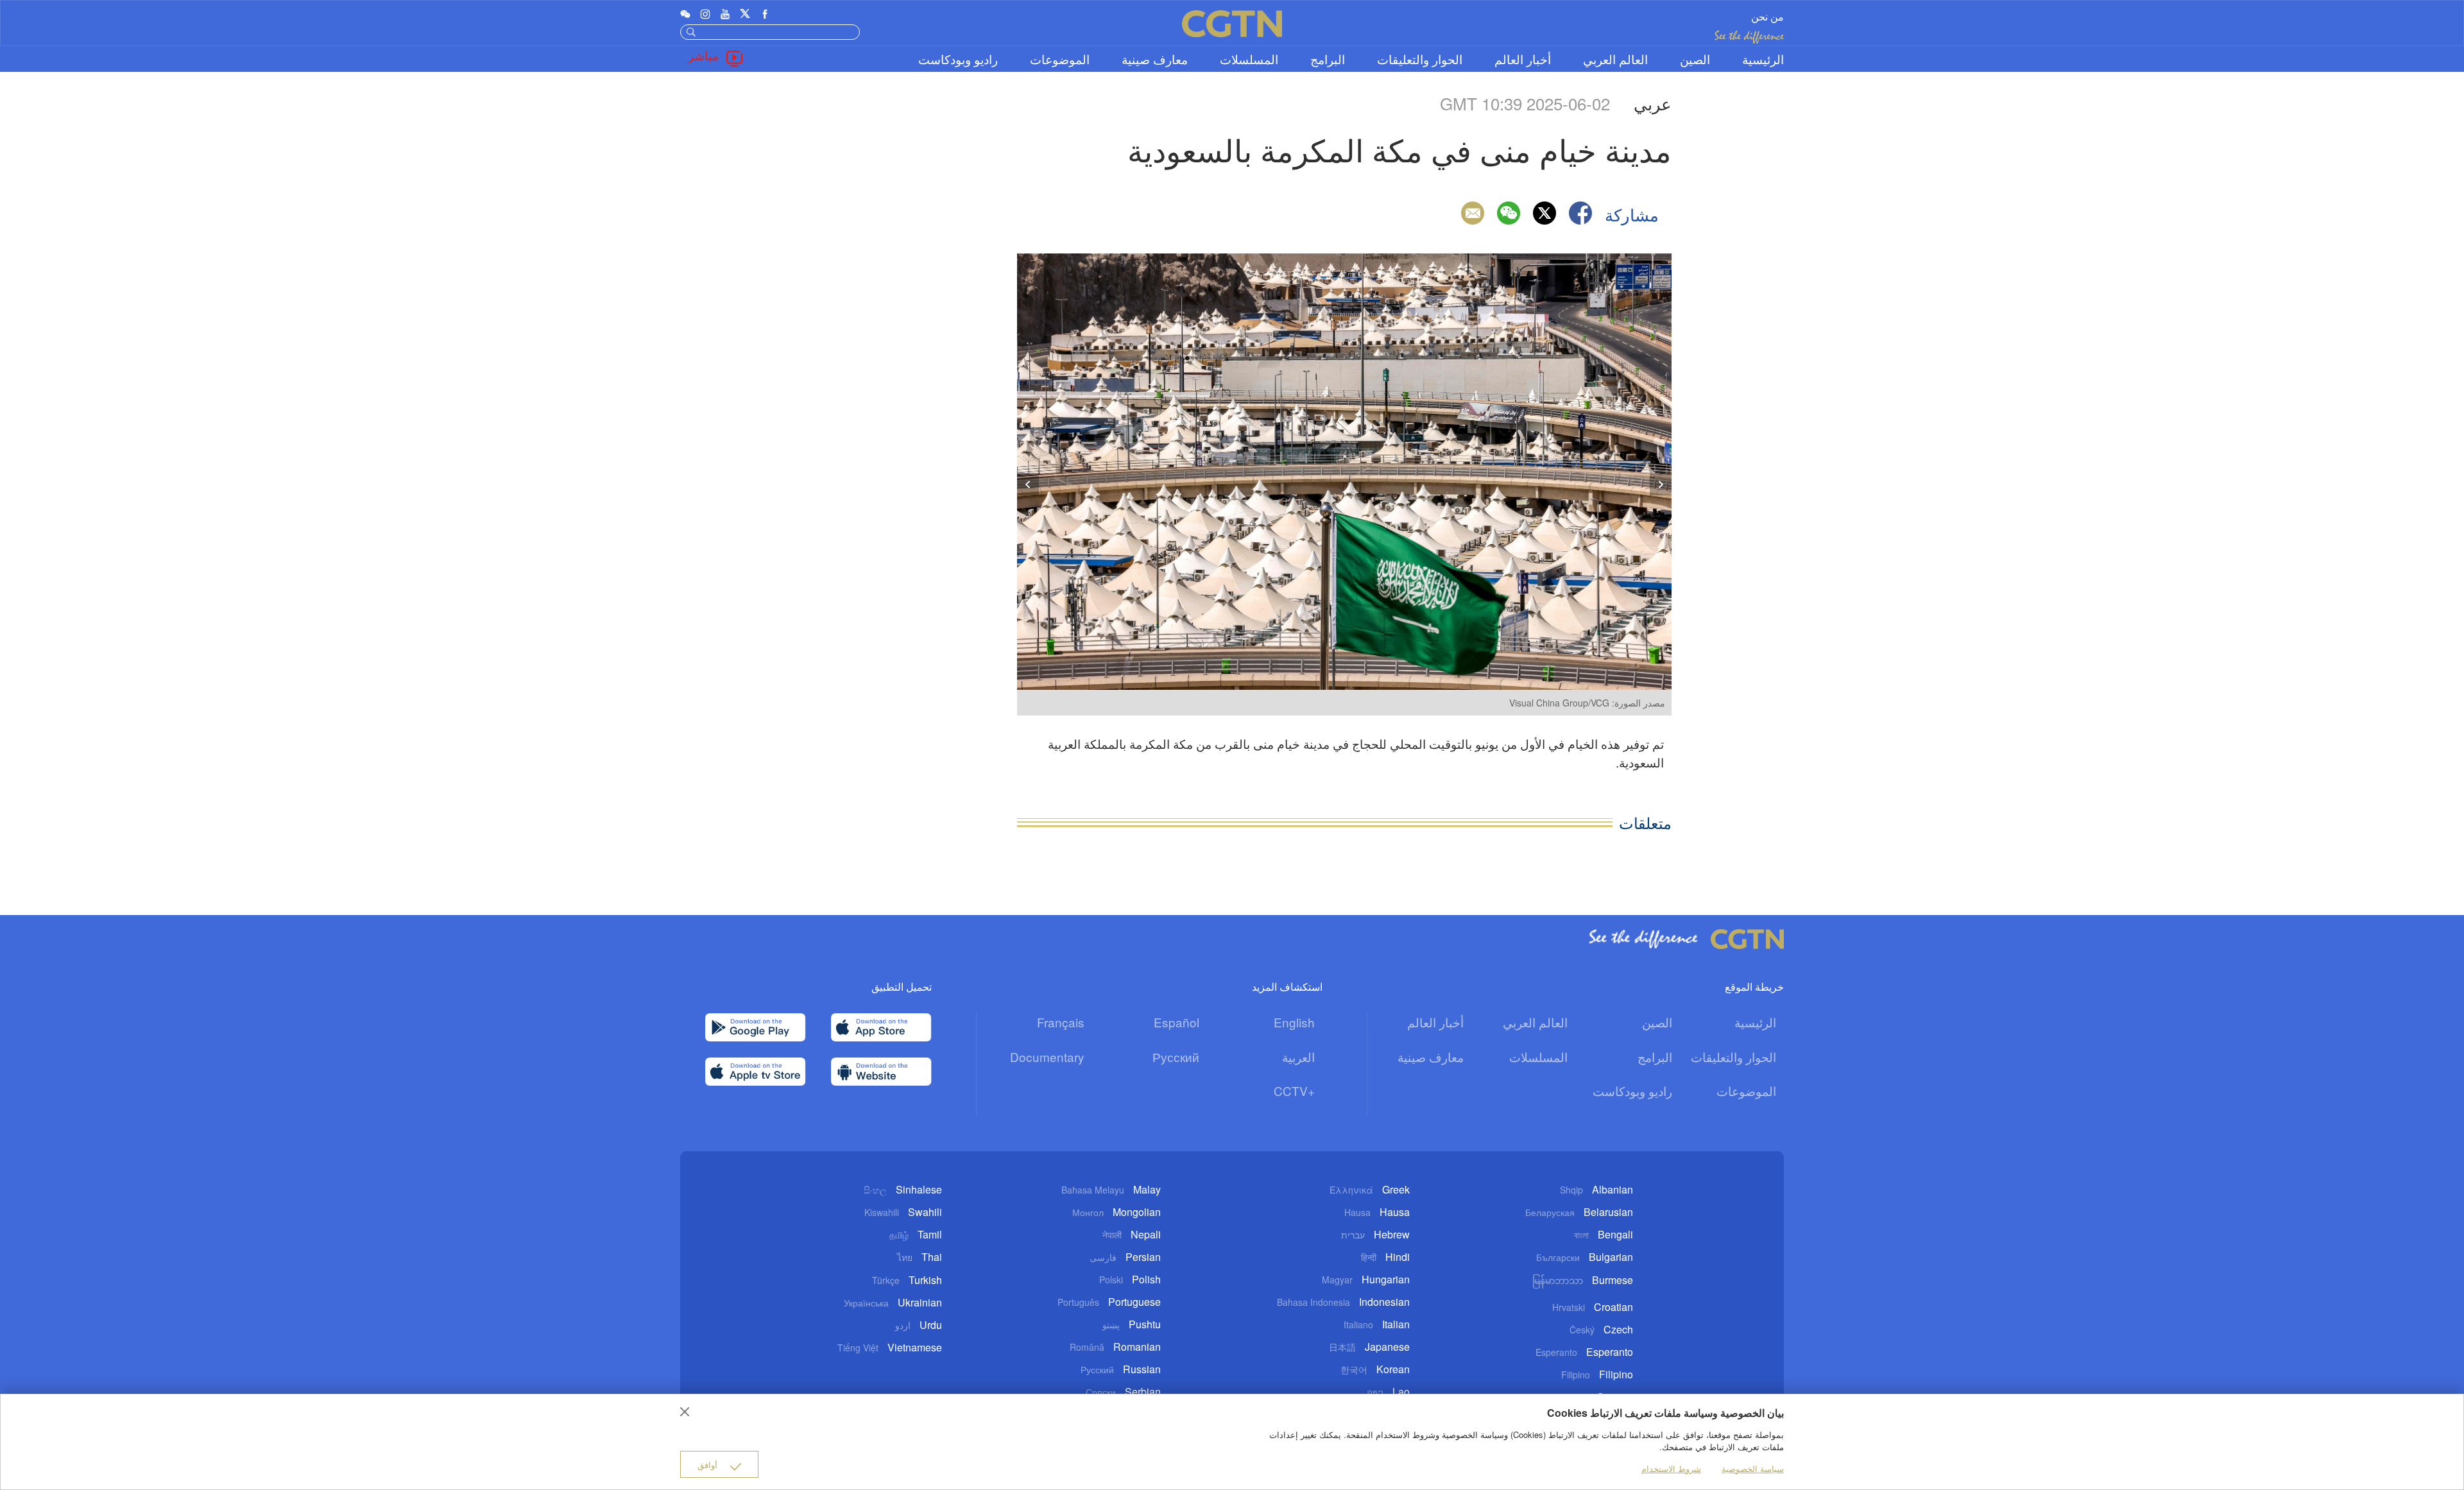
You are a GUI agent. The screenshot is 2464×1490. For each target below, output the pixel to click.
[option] (1344, 484)
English (1294, 1022)
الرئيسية (1763, 59)
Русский (1176, 1057)
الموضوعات (1060, 59)
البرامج (1328, 59)
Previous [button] (1028, 484)
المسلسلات (1249, 59)
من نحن (1767, 16)
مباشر (703, 55)
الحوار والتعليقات (1420, 59)
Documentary (1047, 1057)
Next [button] (1661, 484)
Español (1176, 1022)
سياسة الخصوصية (1753, 1469)
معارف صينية (1155, 59)
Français (1061, 1022)
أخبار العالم (1523, 59)
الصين (1695, 59)
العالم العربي (1615, 59)
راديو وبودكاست (958, 59)
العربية (1298, 1057)
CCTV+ (1294, 1091)
